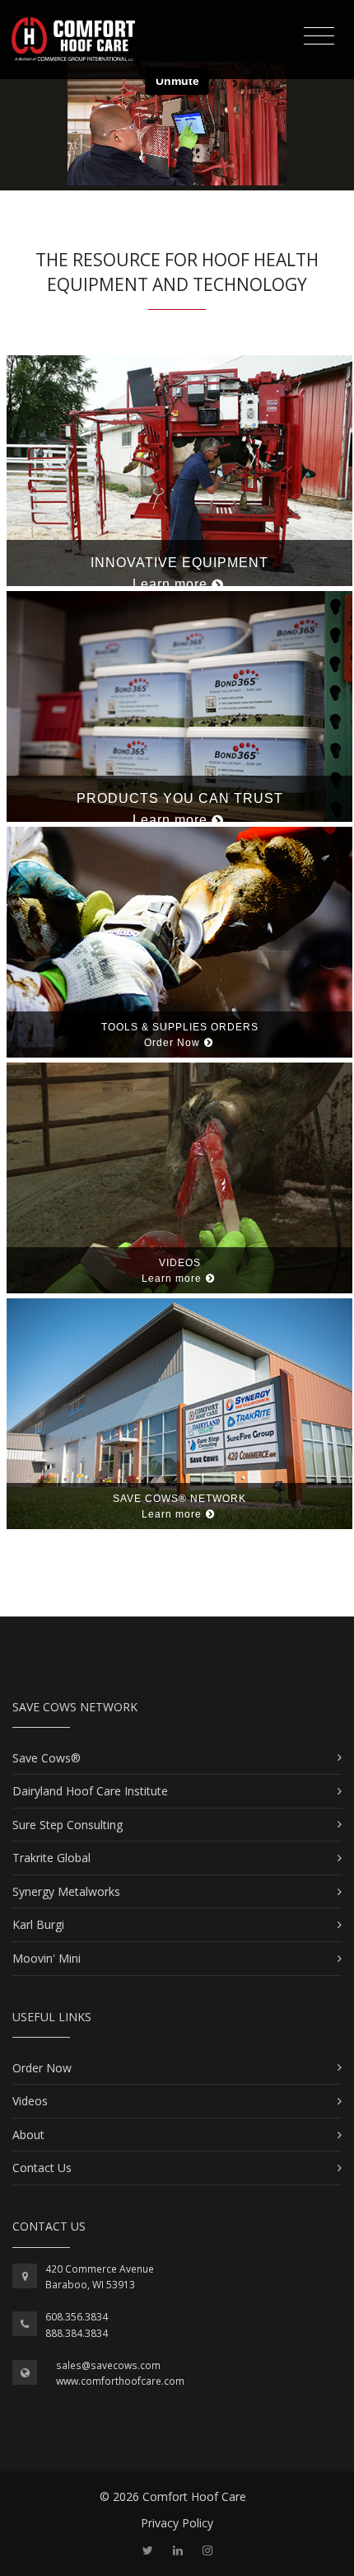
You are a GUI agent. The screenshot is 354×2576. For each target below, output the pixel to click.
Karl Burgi (38, 1924)
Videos (30, 2101)
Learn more (170, 584)
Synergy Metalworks (66, 1891)
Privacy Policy (177, 2523)
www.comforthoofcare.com (120, 2381)
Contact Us (42, 2168)
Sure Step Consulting (68, 1825)
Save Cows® (47, 1758)
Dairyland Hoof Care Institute (90, 1791)
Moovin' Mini (47, 1958)
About (28, 2135)
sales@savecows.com (108, 2365)
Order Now (172, 1043)
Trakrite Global (51, 1858)
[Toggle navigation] (319, 36)
